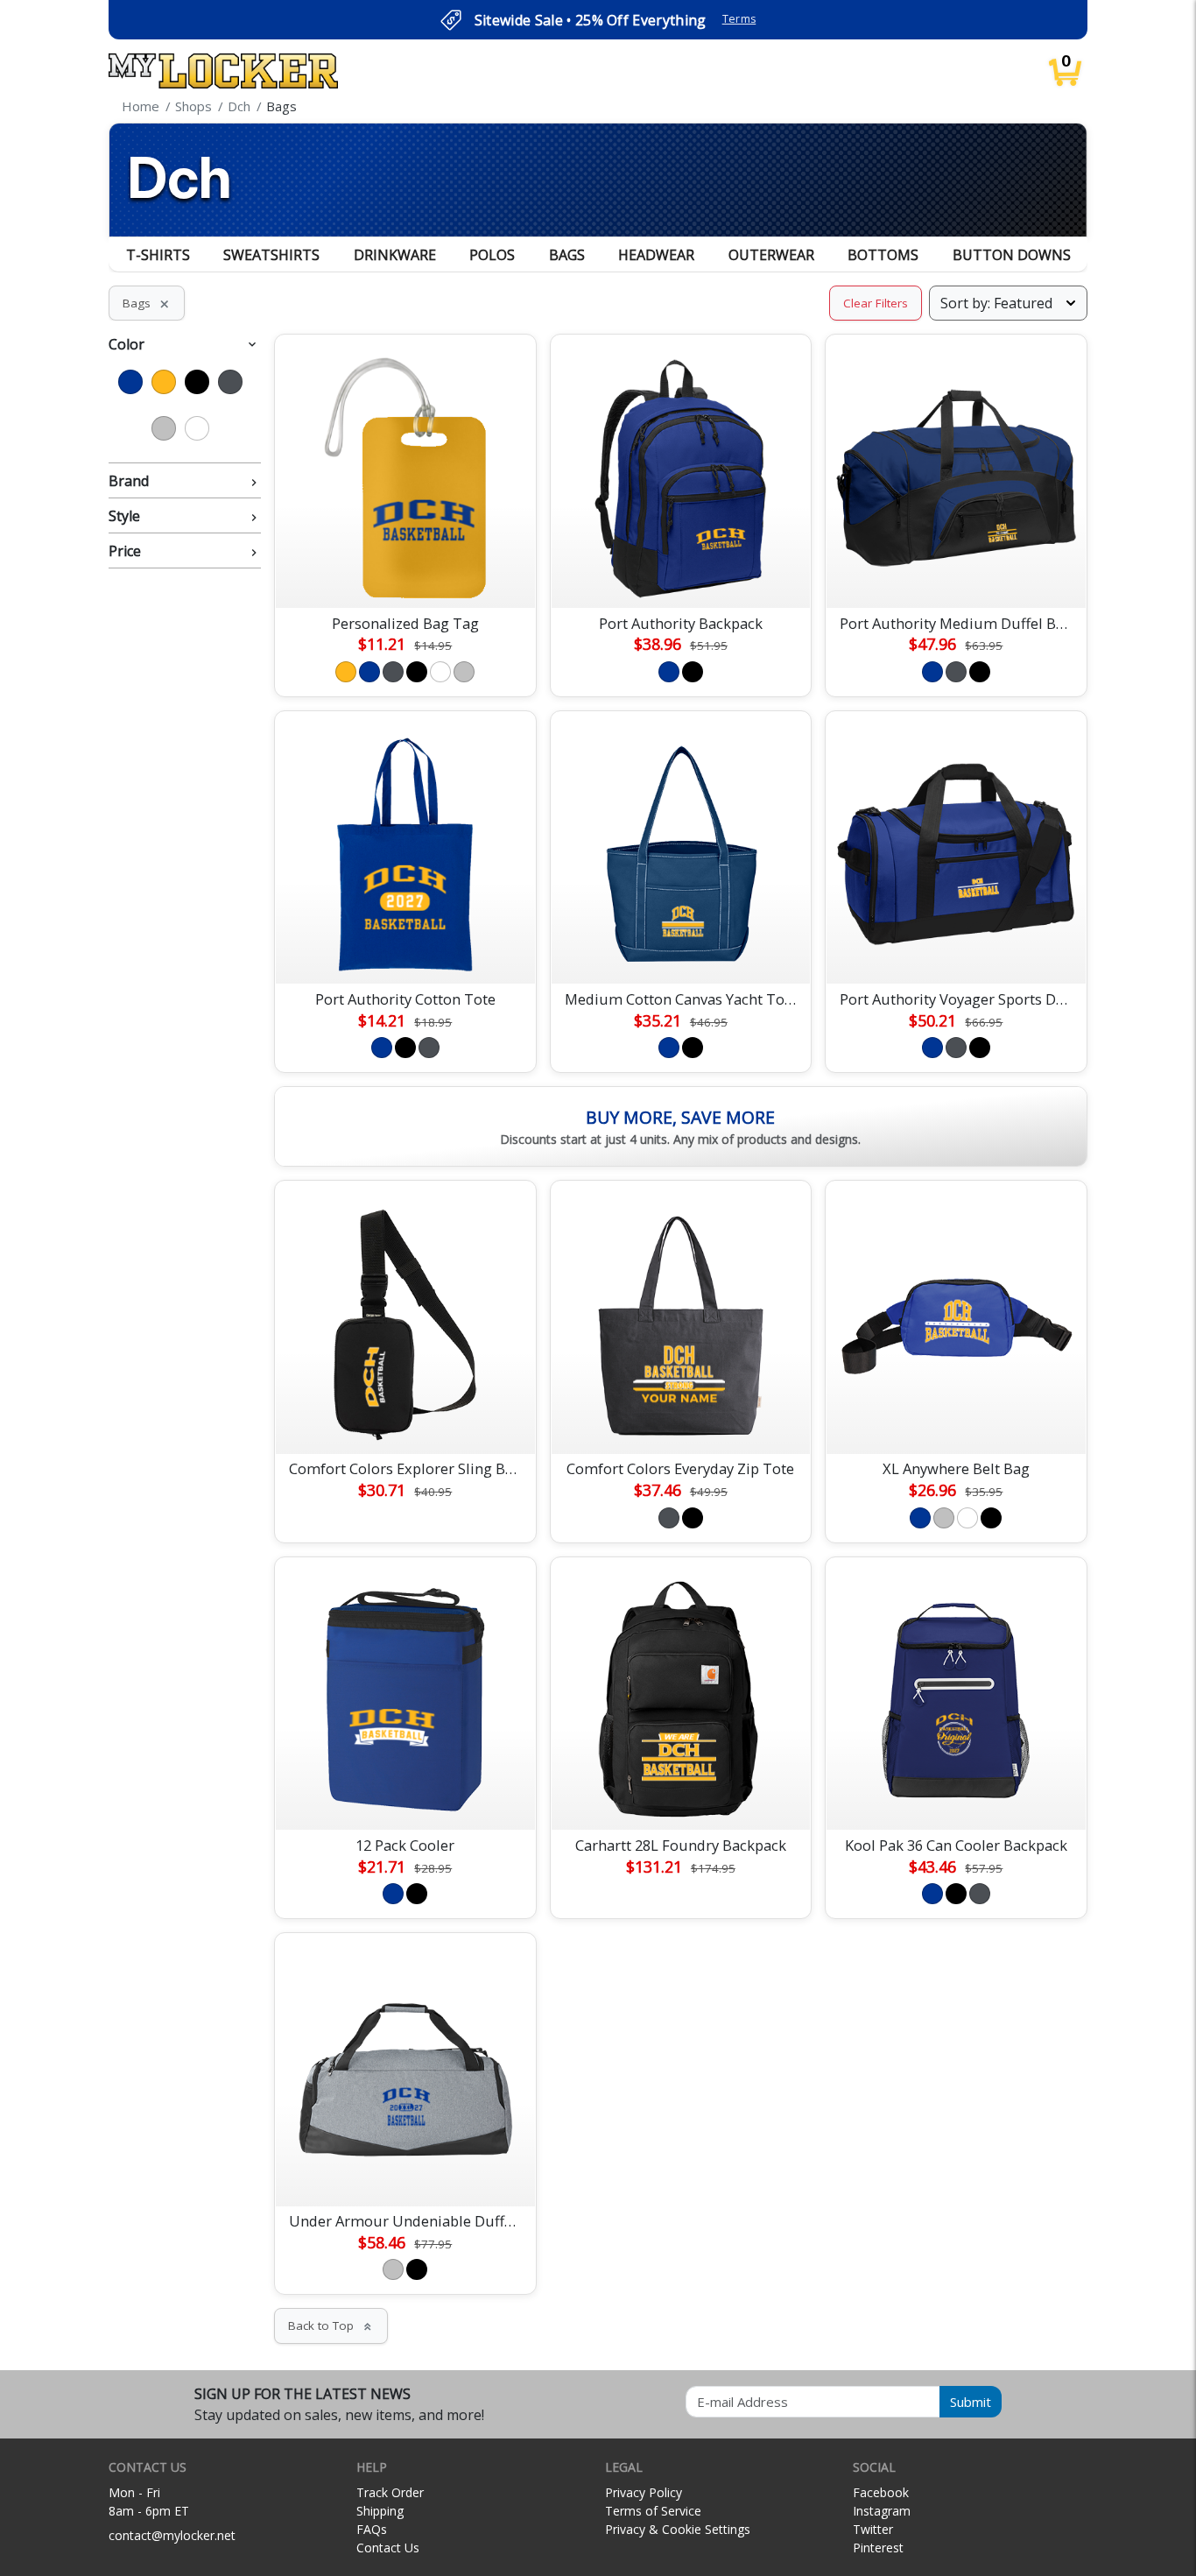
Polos (492, 255)
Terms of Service (653, 2511)
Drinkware (395, 255)
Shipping (380, 2511)
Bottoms (883, 255)
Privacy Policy (644, 2492)
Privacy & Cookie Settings (678, 2529)
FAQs (372, 2529)
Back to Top (331, 2325)
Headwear (656, 255)
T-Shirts (158, 255)
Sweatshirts (271, 255)
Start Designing (405, 574)
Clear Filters (876, 303)
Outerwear (771, 255)
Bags (567, 255)
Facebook (881, 2492)
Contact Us (388, 2548)
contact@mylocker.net (172, 2535)
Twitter (873, 2529)
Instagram (882, 2511)
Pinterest (878, 2548)
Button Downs (1012, 255)
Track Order (390, 2492)
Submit (971, 2402)
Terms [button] (739, 19)
